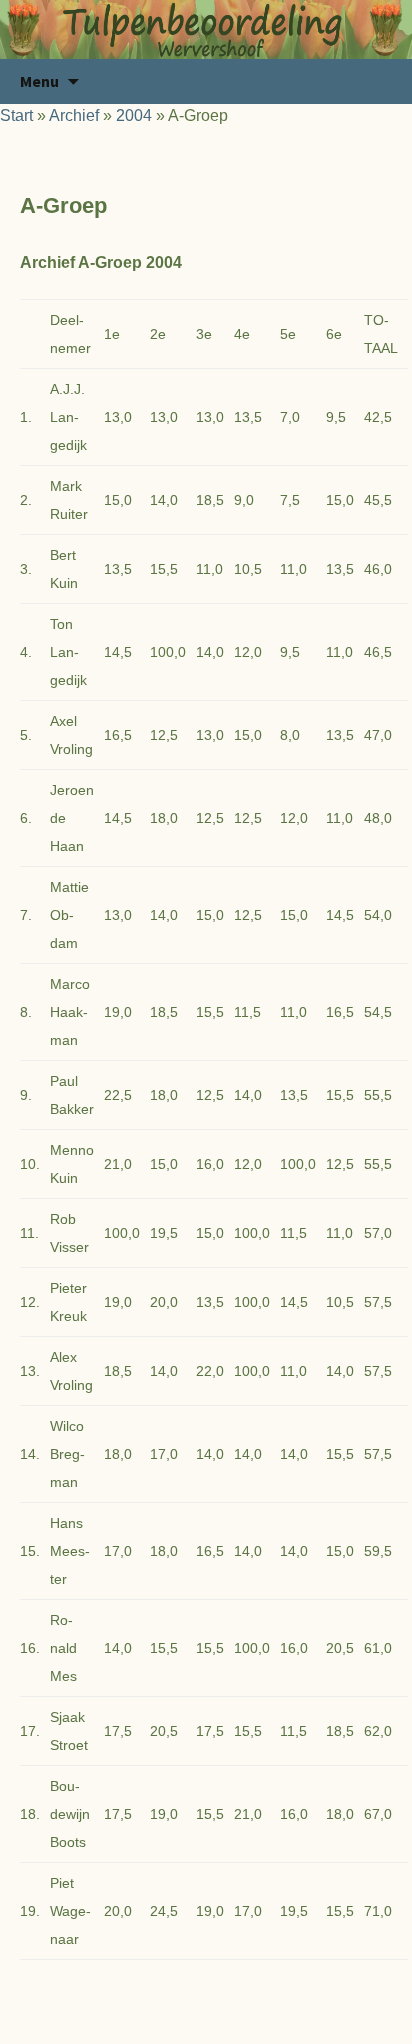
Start (16, 115)
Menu (39, 81)
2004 (134, 115)
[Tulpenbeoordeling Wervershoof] (206, 29)
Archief (74, 115)
